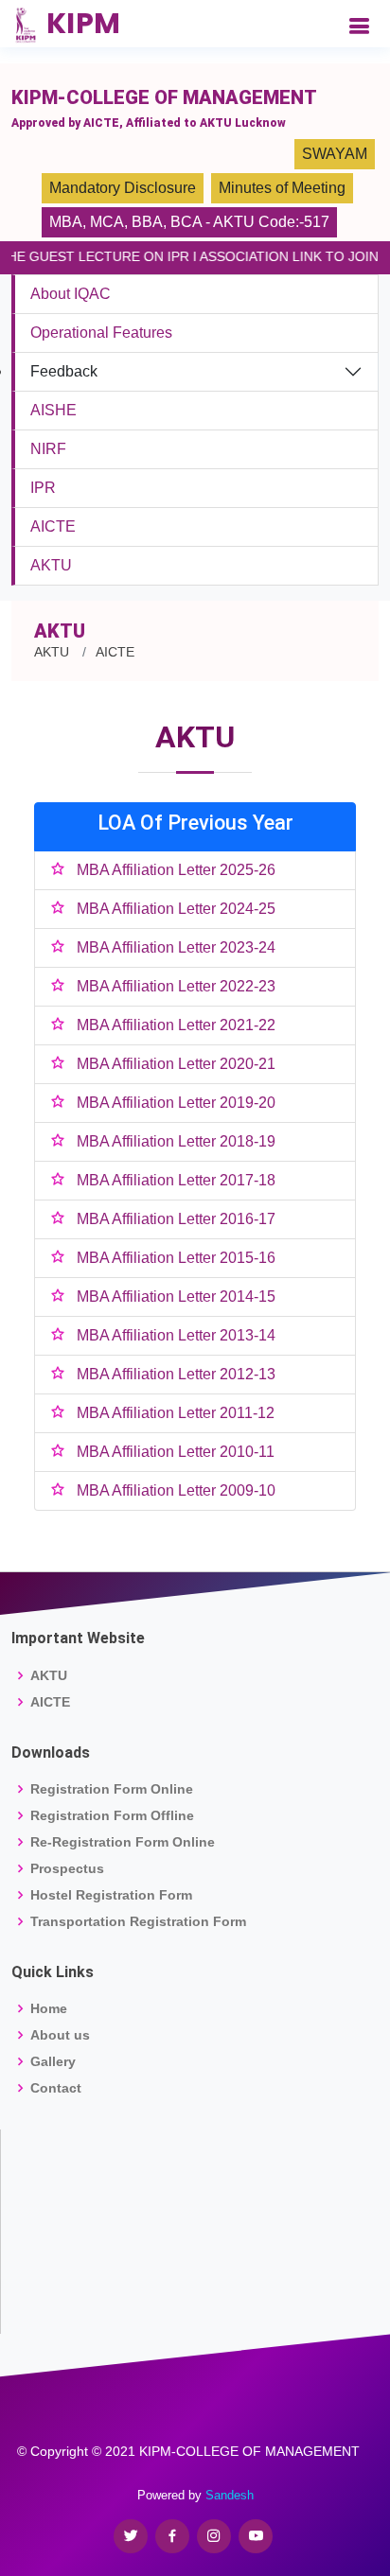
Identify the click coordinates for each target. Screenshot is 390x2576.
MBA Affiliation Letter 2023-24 (176, 947)
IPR (43, 488)
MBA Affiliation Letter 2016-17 (176, 1219)
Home (49, 2008)
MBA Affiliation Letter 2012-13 (176, 1374)
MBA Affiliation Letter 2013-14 (176, 1335)
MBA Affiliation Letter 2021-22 (176, 1025)
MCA (107, 222)
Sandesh (230, 2495)
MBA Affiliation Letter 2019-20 (176, 1103)
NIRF (48, 449)
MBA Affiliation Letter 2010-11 (176, 1452)
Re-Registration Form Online (123, 1842)
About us (60, 2035)
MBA (66, 222)
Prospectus (67, 1868)
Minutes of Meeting (282, 188)
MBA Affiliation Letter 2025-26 (176, 870)
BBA (147, 222)
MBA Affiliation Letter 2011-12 (176, 1413)
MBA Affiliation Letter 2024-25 (176, 909)
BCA (186, 222)
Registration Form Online (112, 1789)
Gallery (53, 2061)
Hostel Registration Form (111, 1895)
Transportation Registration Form (138, 1921)
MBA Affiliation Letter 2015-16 (176, 1258)
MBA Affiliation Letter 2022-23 (176, 986)
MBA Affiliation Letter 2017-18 (176, 1180)
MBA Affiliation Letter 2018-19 (176, 1141)
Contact (56, 2088)
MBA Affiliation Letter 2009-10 (176, 1490)
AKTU (51, 565)
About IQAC (71, 294)
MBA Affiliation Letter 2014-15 (176, 1297)
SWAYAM (335, 154)
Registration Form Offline (112, 1815)
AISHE (53, 410)
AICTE (53, 526)
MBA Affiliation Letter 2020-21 (176, 1064)
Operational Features (101, 333)
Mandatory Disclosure (123, 188)
